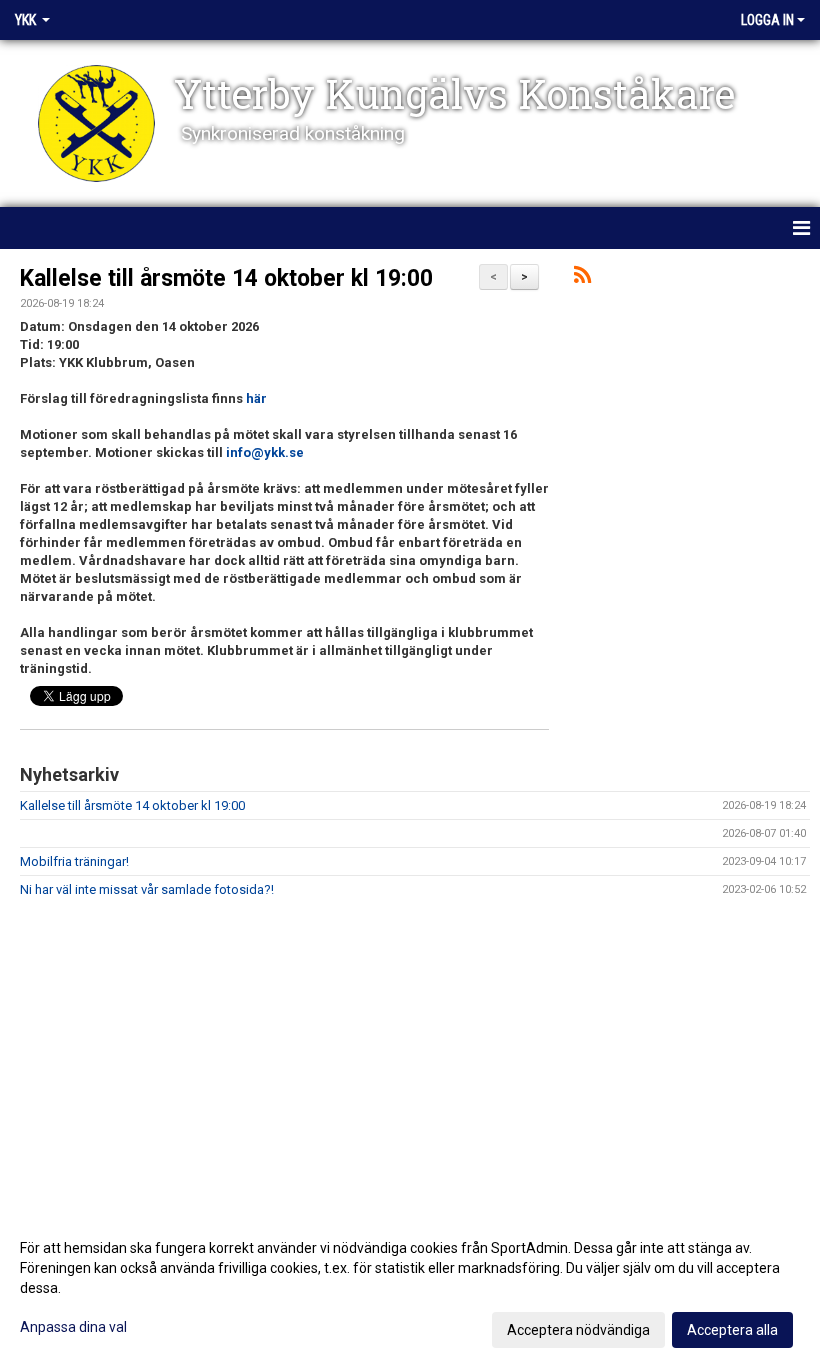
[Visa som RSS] (582, 278)
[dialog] (410, 1288)
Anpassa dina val (73, 1327)
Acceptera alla (732, 1330)
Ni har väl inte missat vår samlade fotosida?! (147, 889)
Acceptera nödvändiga (578, 1330)
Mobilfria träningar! (74, 861)
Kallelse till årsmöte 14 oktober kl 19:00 (226, 278)
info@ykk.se (265, 452)
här (256, 398)
